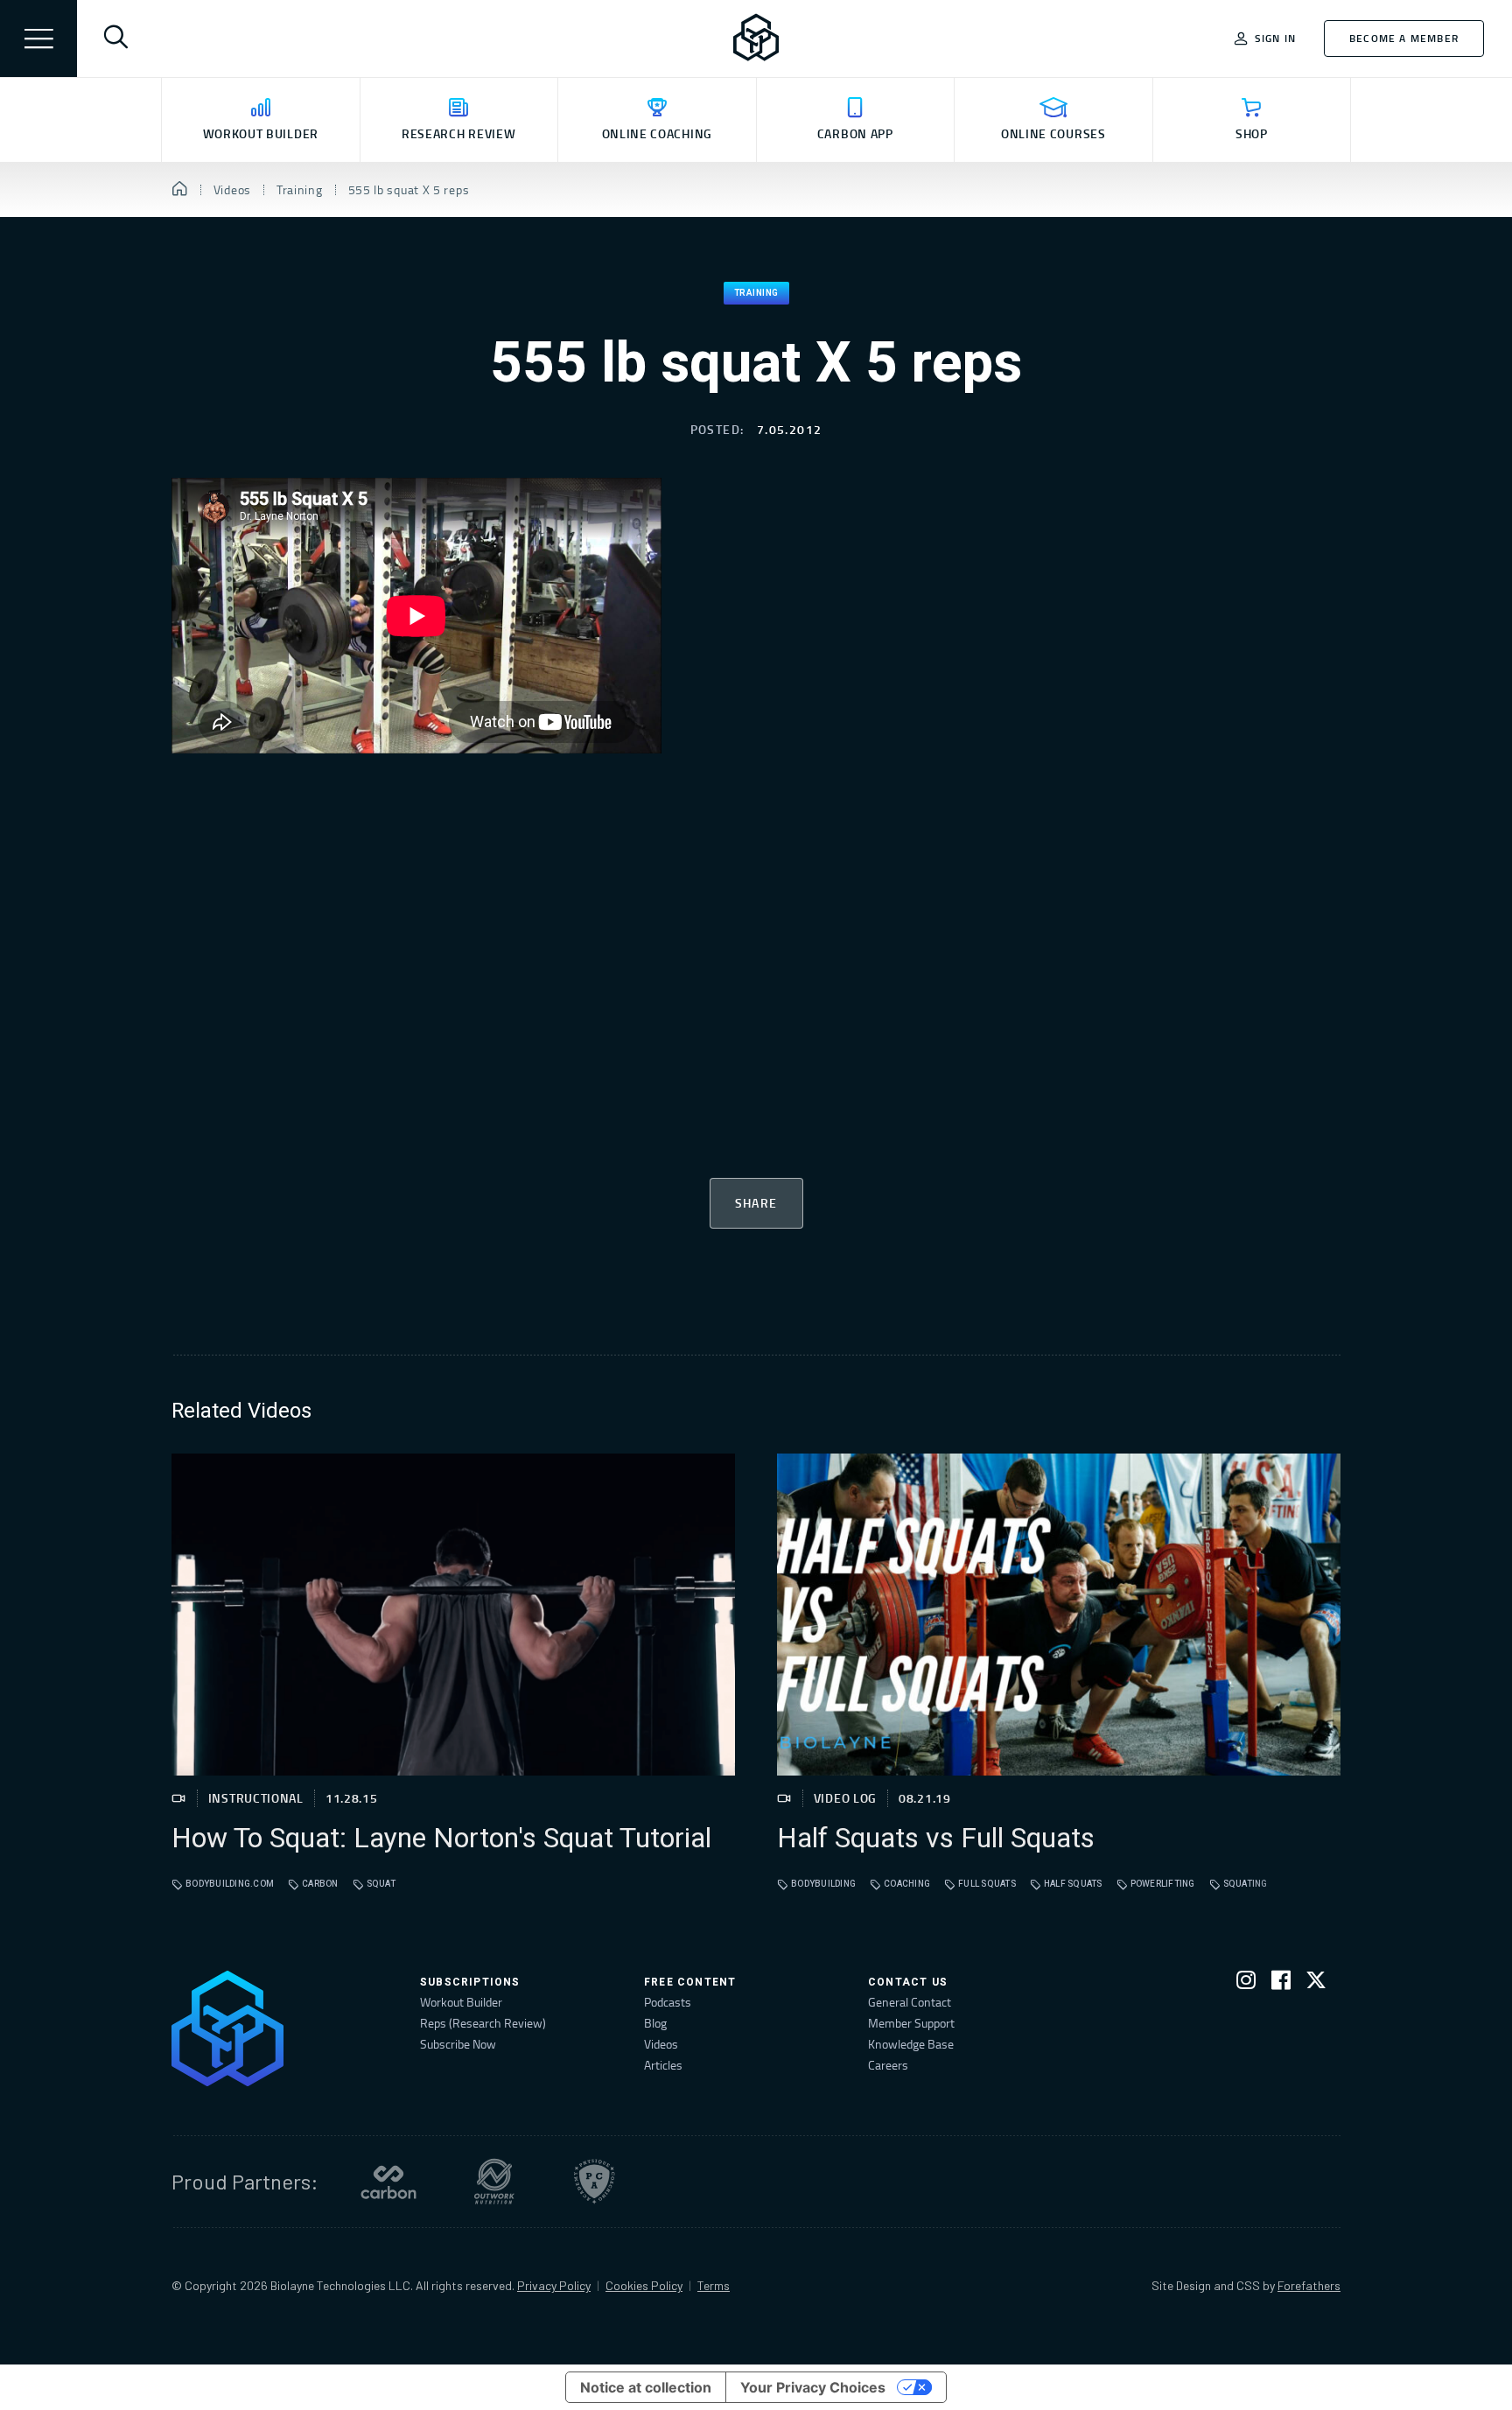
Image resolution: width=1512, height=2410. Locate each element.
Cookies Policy (644, 2285)
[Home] (180, 190)
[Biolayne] (756, 39)
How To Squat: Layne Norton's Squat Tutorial (441, 1839)
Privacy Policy (554, 2285)
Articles (663, 2065)
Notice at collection (646, 2387)
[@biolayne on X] (1316, 1983)
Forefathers (1309, 2285)
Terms (714, 2285)
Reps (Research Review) (483, 2023)
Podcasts (668, 2002)
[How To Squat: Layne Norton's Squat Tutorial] (453, 1615)
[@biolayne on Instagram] (1246, 1983)
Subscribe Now (458, 2044)
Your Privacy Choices (813, 2387)
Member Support (911, 2023)
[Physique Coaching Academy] (594, 2182)
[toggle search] (115, 39)
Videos (661, 2044)
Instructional (256, 1798)
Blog (655, 2023)
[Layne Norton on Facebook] (1281, 1983)
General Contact (910, 2002)
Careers (888, 2065)
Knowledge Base (911, 2044)
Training (756, 293)
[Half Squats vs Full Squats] (1059, 1615)
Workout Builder (461, 2002)
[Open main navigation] (38, 39)
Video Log (845, 1798)
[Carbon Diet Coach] (388, 2182)
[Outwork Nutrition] (494, 2182)
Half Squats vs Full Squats (936, 1839)
